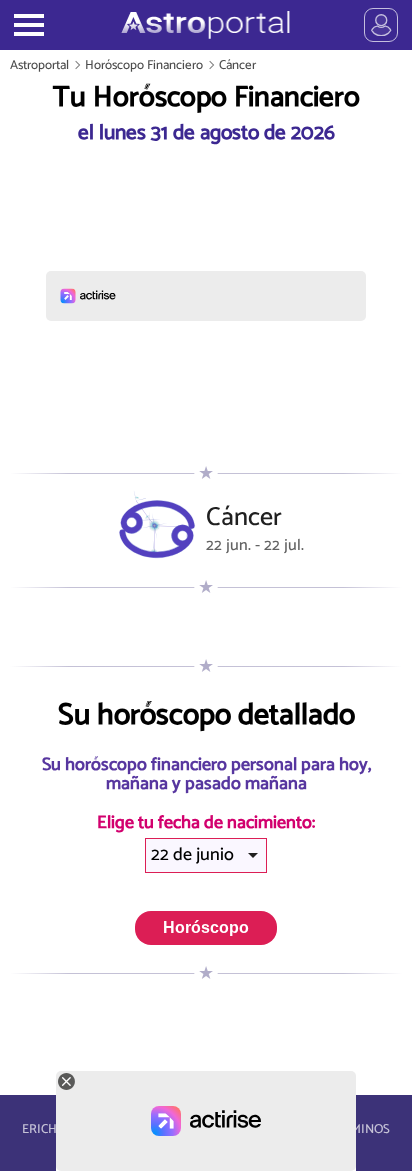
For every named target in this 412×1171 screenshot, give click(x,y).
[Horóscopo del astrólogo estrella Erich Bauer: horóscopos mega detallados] (205, 25)
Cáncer (237, 65)
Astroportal (39, 65)
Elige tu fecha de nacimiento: (206, 823)
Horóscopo (206, 927)
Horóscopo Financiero (144, 65)
